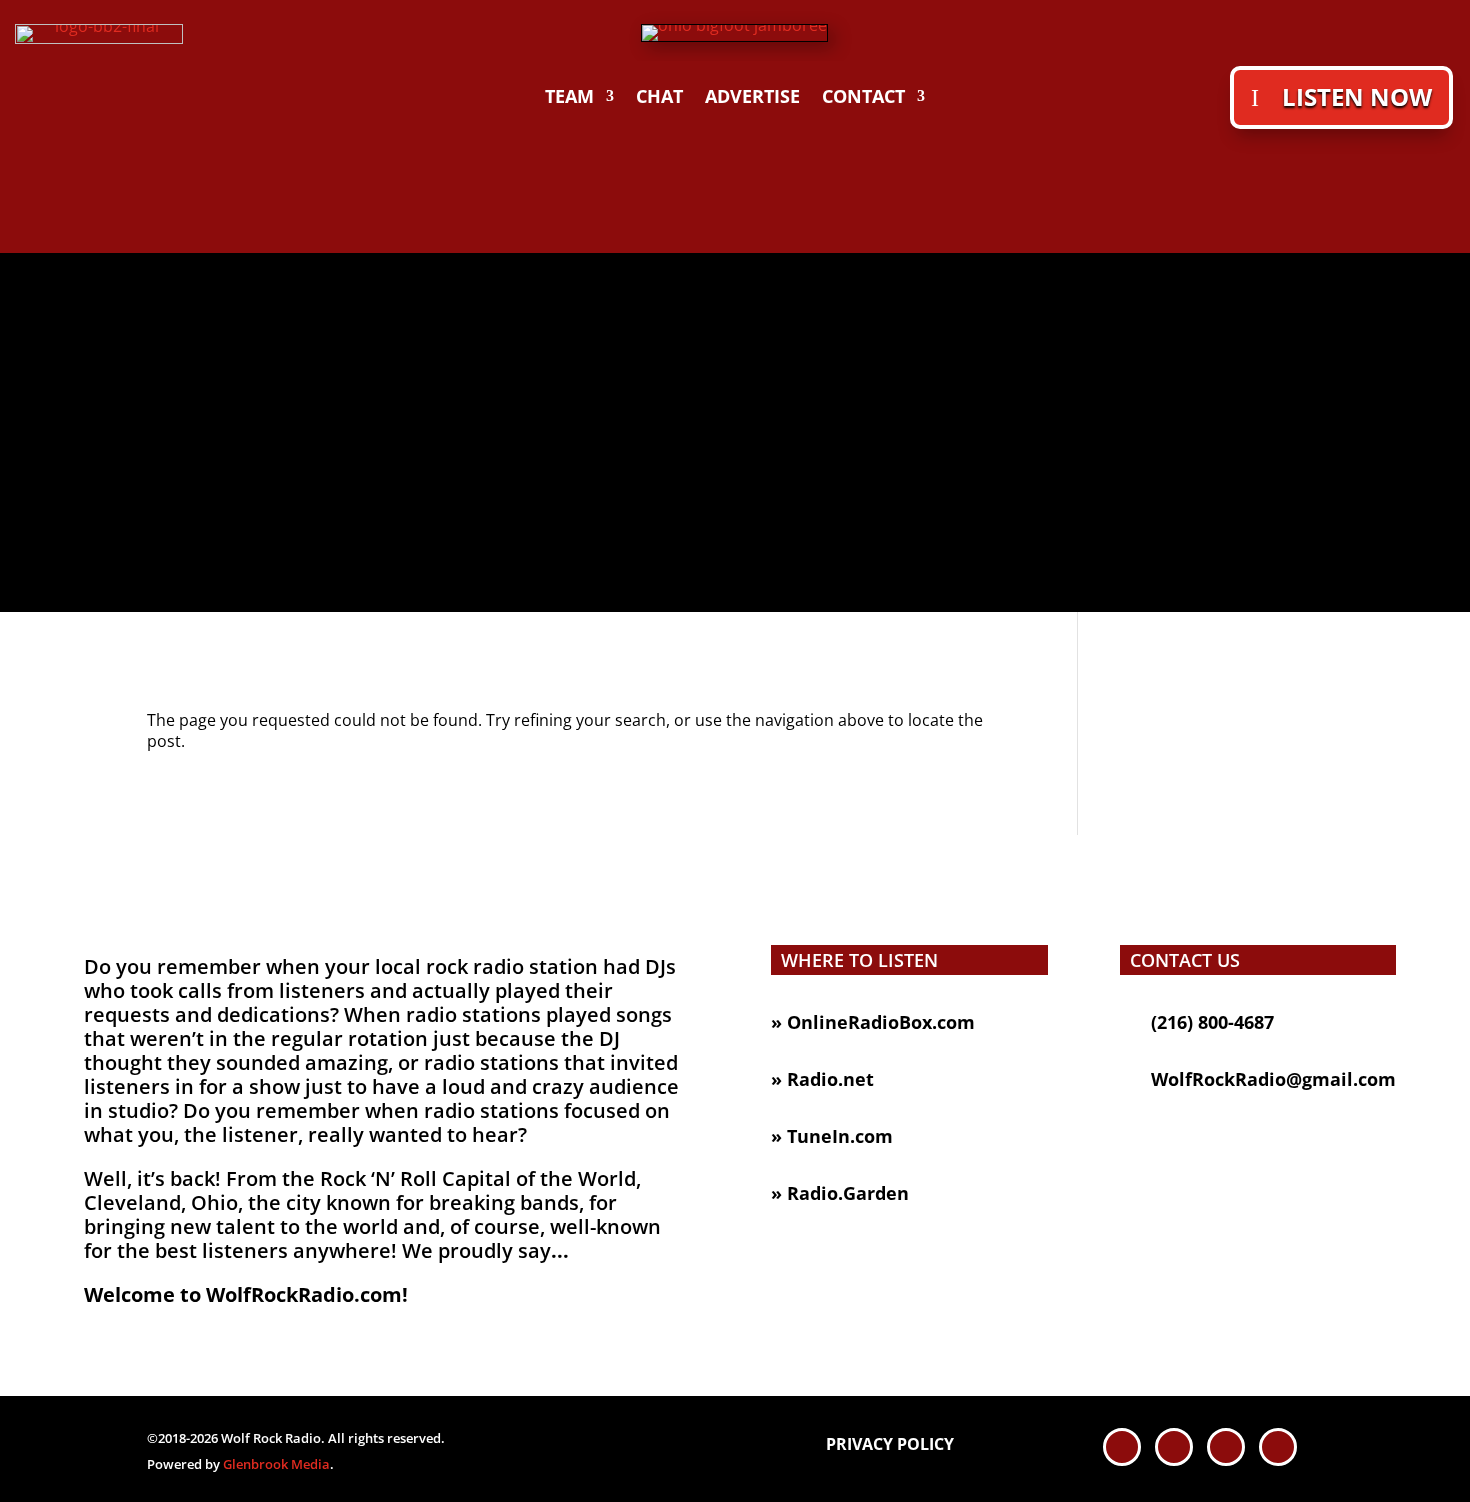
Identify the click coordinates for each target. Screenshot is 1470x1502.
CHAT (659, 98)
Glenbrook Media (276, 1464)
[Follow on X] (1174, 1447)
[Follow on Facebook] (1122, 1447)
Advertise (752, 98)
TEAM (569, 98)
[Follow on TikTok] (1226, 1447)
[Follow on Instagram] (1278, 1447)
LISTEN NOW (1357, 96)
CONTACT (863, 98)
